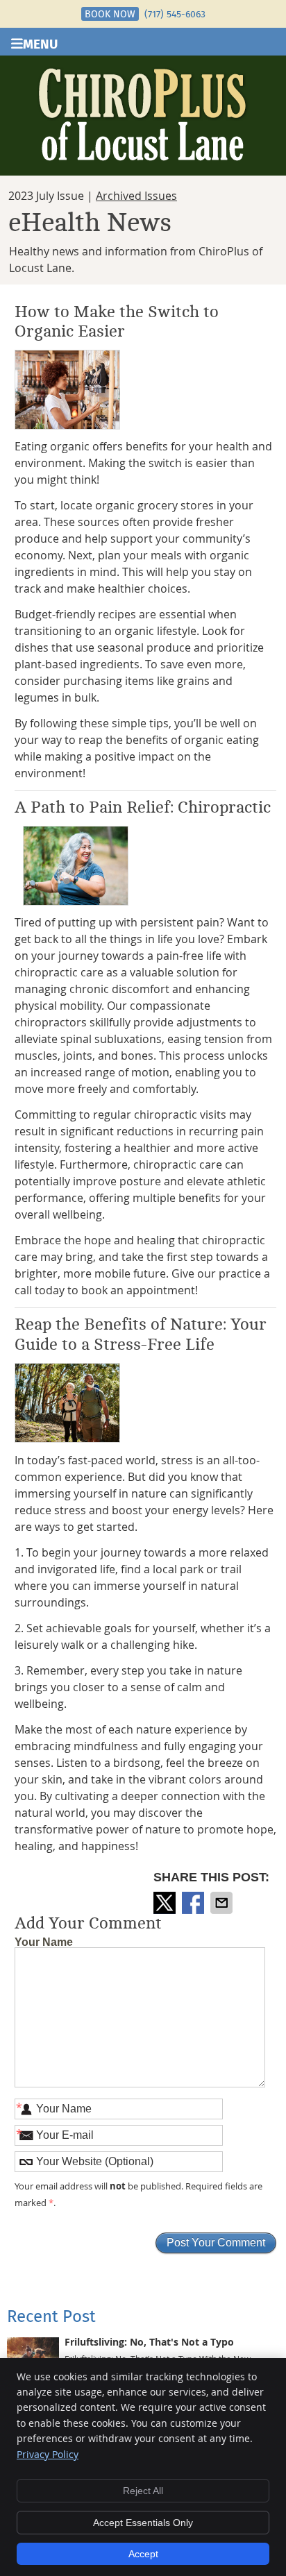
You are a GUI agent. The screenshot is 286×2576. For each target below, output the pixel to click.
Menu (40, 43)
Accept (143, 2554)
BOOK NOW (110, 14)
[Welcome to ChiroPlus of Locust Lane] (143, 157)
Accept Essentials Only (143, 2523)
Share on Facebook (194, 1903)
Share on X (166, 1903)
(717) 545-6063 (175, 14)
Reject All (143, 2491)
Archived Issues (136, 196)
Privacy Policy (48, 2454)
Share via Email (223, 1903)
